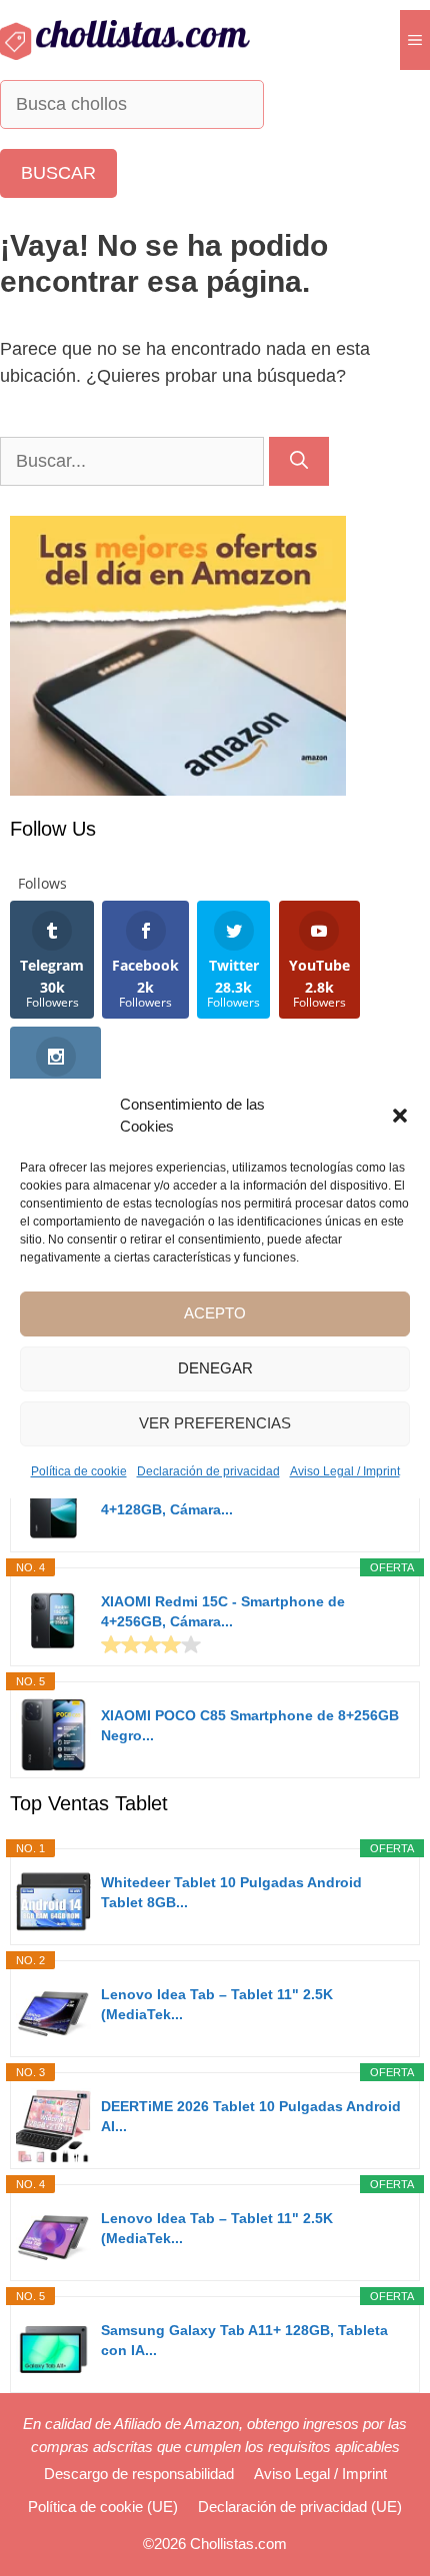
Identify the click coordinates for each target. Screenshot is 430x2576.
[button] (400, 1116)
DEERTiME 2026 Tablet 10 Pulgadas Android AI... (251, 2116)
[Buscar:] (134, 461)
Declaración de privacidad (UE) (300, 2507)
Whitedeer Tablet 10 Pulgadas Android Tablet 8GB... (231, 1892)
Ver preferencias (215, 1423)
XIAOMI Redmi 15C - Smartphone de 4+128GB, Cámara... (223, 1499)
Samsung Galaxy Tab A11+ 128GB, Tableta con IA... (244, 2340)
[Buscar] (299, 461)
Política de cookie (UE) (103, 2507)
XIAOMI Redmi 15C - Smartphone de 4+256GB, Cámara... (223, 1611)
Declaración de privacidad (208, 1471)
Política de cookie (79, 1471)
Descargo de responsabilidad (139, 2474)
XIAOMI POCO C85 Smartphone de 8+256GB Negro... (250, 1725)
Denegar (215, 1368)
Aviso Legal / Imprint (345, 1471)
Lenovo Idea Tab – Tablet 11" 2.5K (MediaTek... (217, 2004)
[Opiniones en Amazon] (151, 1644)
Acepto (215, 1313)
